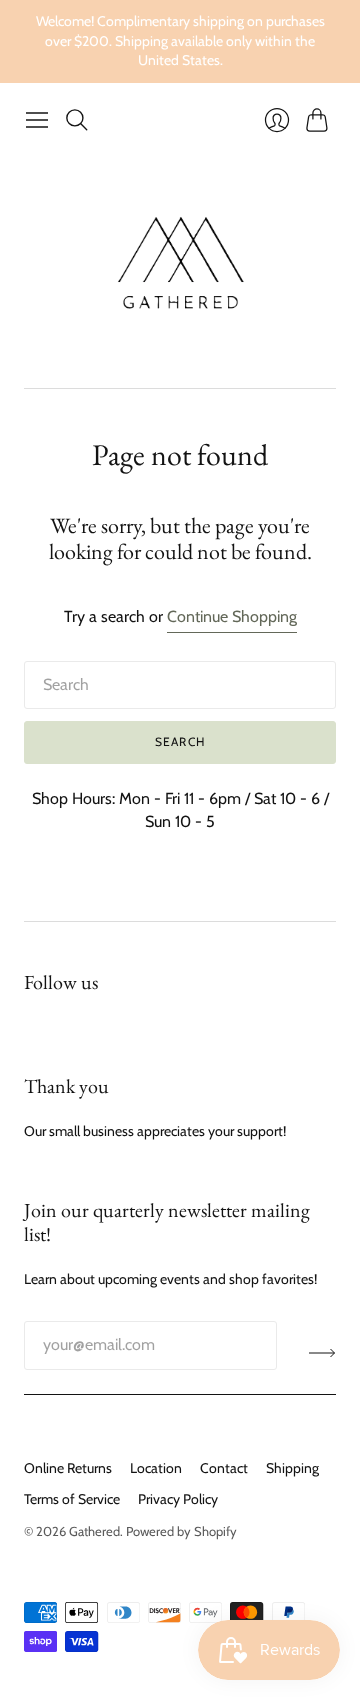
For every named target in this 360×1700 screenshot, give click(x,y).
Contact (224, 1468)
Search (180, 741)
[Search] (77, 120)
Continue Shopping (232, 616)
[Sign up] (322, 1353)
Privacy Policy (178, 1499)
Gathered (94, 1531)
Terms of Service (72, 1499)
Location (156, 1468)
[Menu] (37, 120)
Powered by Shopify (181, 1531)
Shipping (292, 1468)
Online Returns (68, 1468)
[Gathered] (180, 263)
